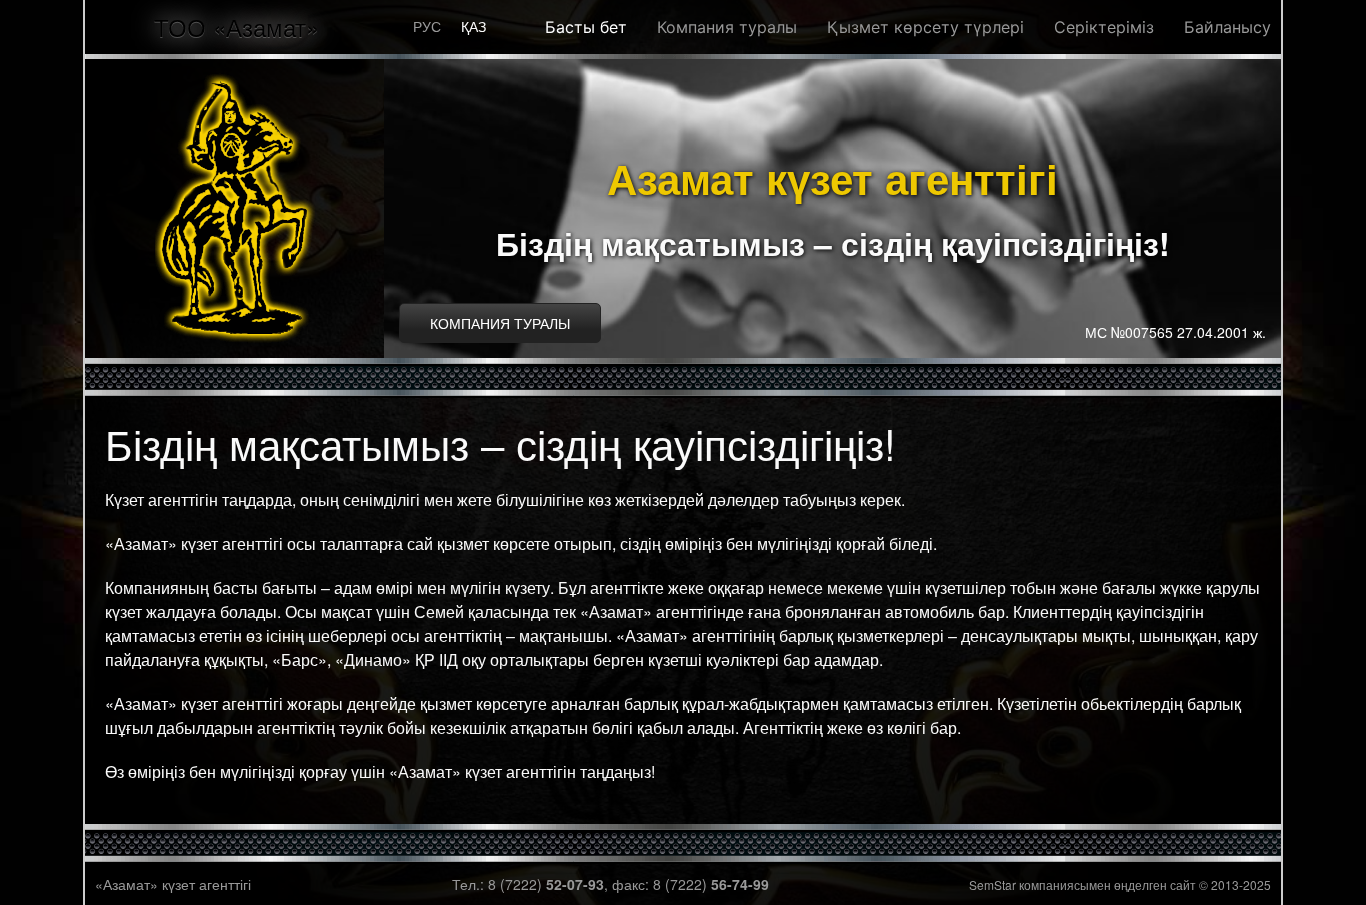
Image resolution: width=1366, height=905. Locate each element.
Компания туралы (727, 27)
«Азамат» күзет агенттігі (173, 884)
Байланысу (1227, 27)
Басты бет (586, 27)
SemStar (992, 884)
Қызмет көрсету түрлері (925, 27)
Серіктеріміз (1104, 27)
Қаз (473, 26)
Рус (427, 26)
